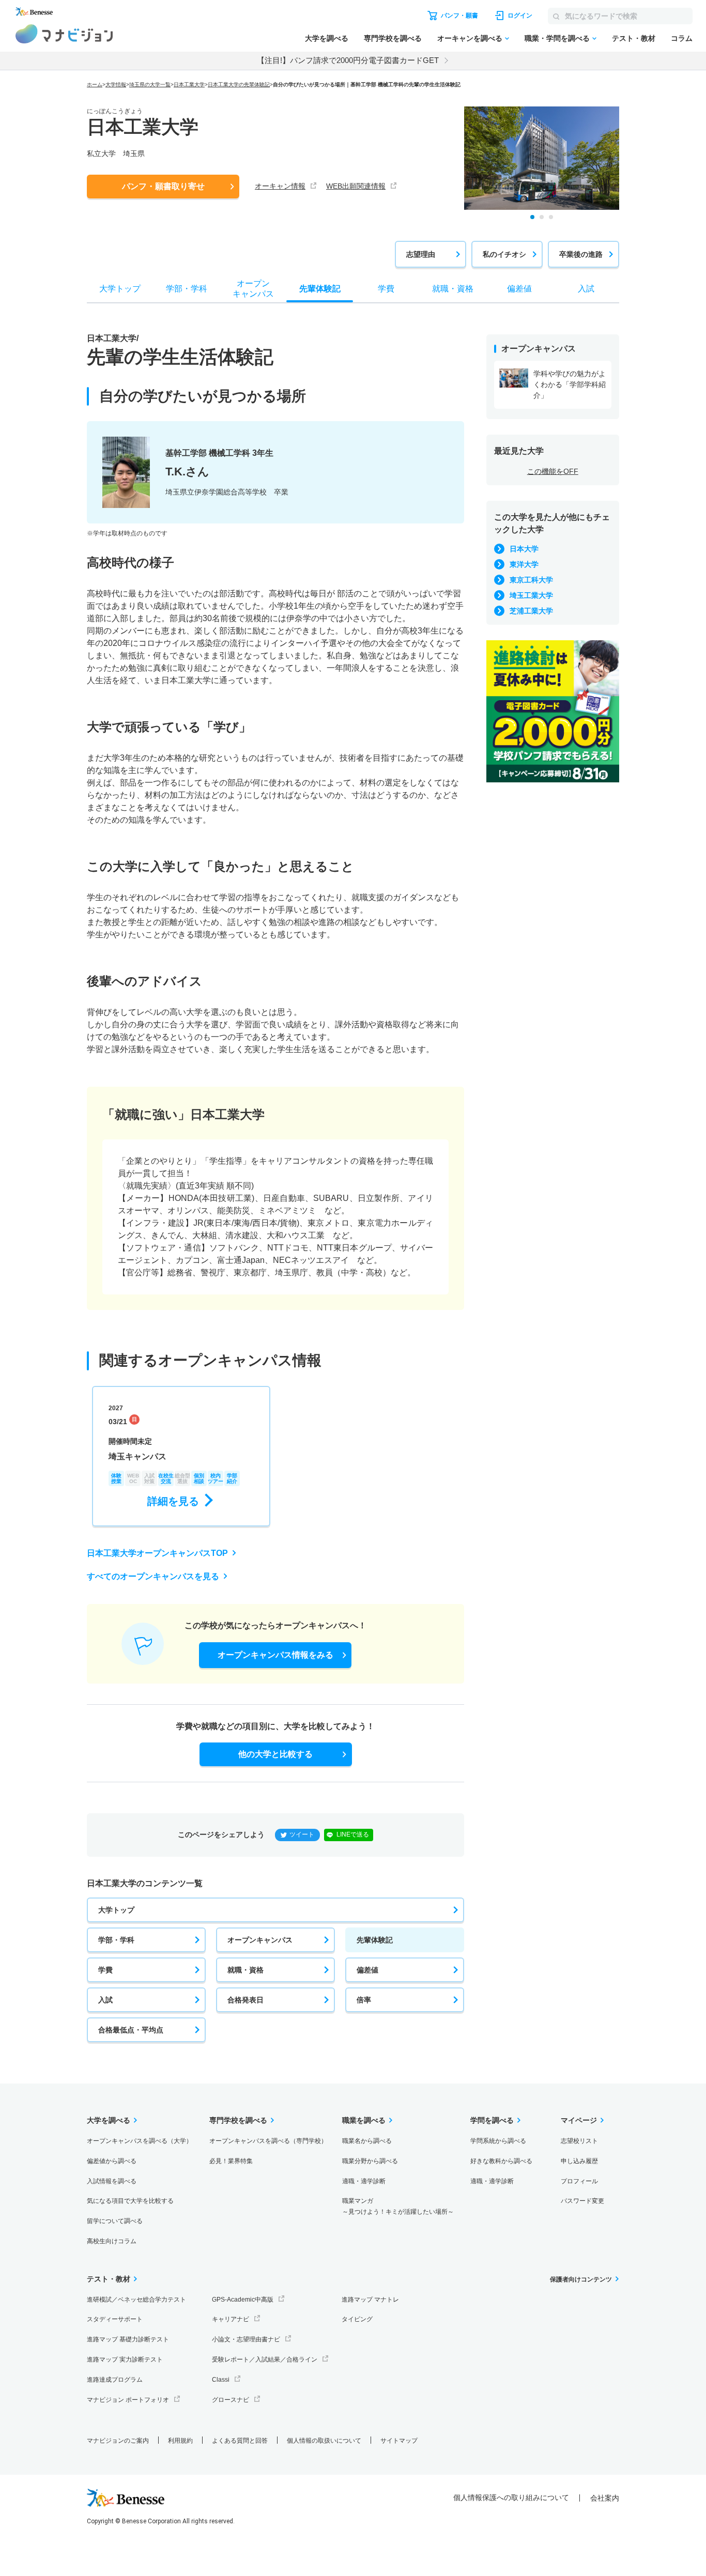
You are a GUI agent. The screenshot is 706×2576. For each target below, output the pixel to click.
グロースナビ (231, 2400)
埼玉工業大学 (531, 595)
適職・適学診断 (364, 2181)
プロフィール (579, 2181)
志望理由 (421, 254)
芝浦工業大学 (531, 611)
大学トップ (116, 1910)
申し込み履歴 (579, 2161)
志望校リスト (579, 2141)
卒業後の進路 (581, 254)
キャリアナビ (231, 2319)
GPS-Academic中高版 (243, 2300)
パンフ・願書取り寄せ (163, 186)
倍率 (364, 2000)
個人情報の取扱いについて (324, 2441)
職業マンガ (398, 2206)
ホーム (95, 84)
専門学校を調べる (393, 38)
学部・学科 (116, 1940)
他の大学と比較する (275, 1754)
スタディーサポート (115, 2319)
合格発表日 (245, 2000)
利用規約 (180, 2441)
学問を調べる (492, 2120)
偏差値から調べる (112, 2161)
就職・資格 (245, 1970)
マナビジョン (64, 34)
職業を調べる (364, 2120)
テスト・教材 (634, 38)
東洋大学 (524, 564)
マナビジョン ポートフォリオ (128, 2400)
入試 (105, 2000)
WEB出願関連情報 (356, 186)
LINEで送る (353, 1834)
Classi (221, 2380)
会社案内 (605, 2498)
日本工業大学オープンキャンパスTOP (157, 1553)
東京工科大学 (531, 580)
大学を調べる (327, 38)
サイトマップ (399, 2441)
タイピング (357, 2319)
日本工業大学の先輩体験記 (239, 84)
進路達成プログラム (115, 2380)
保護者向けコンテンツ (581, 2279)
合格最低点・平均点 (131, 2030)
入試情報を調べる (112, 2181)
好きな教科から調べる (501, 2161)
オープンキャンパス (260, 1940)
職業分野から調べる (370, 2161)
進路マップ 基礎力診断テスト (128, 2339)
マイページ (579, 2120)
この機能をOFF (553, 471)
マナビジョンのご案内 (118, 2441)
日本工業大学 (189, 84)
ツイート (302, 1834)
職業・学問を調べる (557, 38)
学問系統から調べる (498, 2141)
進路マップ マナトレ (370, 2300)
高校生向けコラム (112, 2241)
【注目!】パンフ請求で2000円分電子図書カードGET (348, 60)
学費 (105, 1970)
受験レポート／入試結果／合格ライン (265, 2359)
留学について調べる (115, 2221)
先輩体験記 (375, 1940)
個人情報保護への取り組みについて (511, 2497)
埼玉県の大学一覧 (150, 84)
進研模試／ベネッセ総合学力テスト (136, 2300)
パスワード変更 (582, 2201)
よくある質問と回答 (240, 2441)
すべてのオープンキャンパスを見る (153, 1576)
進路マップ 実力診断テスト (125, 2359)
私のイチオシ (504, 254)
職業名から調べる (367, 2141)
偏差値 (367, 1970)
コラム (682, 38)
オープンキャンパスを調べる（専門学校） (268, 2141)
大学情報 (116, 84)
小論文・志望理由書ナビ (246, 2339)
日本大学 (524, 549)
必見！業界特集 (231, 2161)
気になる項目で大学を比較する (130, 2201)
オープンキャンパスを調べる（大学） (140, 2141)
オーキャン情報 (280, 186)
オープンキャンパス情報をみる (275, 1655)
